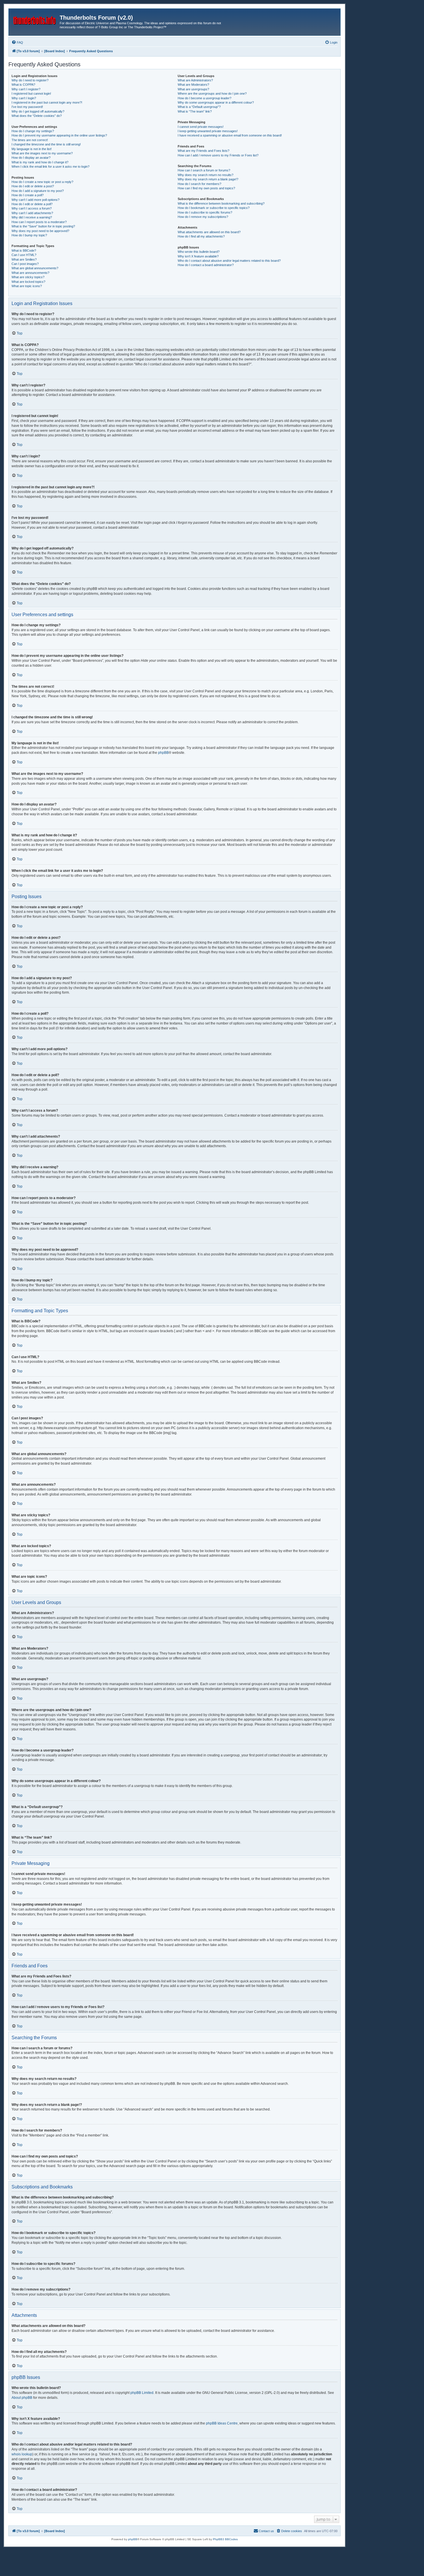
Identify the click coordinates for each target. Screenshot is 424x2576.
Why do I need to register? (30, 80)
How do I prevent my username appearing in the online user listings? (59, 135)
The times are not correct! (30, 140)
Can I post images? (25, 264)
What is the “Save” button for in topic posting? (43, 226)
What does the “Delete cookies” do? (37, 116)
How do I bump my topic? (29, 235)
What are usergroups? (193, 89)
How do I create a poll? (28, 195)
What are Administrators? (195, 80)
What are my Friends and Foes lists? (203, 151)
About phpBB (22, 2398)
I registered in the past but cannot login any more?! (47, 102)
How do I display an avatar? (31, 158)
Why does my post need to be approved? (40, 231)
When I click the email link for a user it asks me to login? (50, 167)
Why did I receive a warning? (32, 217)
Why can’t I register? (26, 89)
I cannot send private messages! (201, 127)
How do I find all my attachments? (201, 236)
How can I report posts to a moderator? (39, 222)
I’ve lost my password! (27, 107)
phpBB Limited (142, 2393)
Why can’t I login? (24, 98)
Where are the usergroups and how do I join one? (212, 94)
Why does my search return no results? (206, 175)
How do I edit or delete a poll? (32, 204)
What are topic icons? (27, 286)
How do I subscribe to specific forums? (205, 212)
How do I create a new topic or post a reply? (42, 182)
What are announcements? (30, 273)
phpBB (163, 753)
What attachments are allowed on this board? (209, 232)
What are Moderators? (193, 85)
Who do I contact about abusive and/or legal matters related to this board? (229, 261)
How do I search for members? (199, 184)
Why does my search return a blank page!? (208, 179)
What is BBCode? (24, 251)
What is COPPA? (23, 85)
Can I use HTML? (24, 255)
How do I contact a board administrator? (206, 265)
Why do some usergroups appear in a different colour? (216, 102)
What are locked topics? (28, 282)
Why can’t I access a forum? (32, 208)
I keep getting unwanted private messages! (208, 131)
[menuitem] (17, 42)
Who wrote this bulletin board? (199, 252)
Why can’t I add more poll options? (35, 200)
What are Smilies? (24, 259)
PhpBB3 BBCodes (225, 2539)
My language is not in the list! (32, 149)
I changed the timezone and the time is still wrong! (46, 144)
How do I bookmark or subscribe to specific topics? (214, 208)
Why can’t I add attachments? (32, 213)
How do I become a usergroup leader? (205, 98)
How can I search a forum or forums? (204, 170)
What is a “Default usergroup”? (199, 107)
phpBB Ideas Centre (222, 2423)
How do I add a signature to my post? (38, 191)
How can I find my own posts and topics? (206, 188)
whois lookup (22, 2454)
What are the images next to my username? (42, 153)
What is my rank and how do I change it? (40, 162)
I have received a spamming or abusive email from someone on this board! (230, 135)
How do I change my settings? (33, 131)
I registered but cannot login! (31, 94)
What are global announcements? (35, 268)
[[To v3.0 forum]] (35, 19)
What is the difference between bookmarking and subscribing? (221, 203)
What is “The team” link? (195, 111)
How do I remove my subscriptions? (203, 217)
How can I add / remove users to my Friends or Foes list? (218, 155)
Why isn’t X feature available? (198, 256)
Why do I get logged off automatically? (38, 111)
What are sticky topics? (28, 277)
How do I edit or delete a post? (33, 186)
